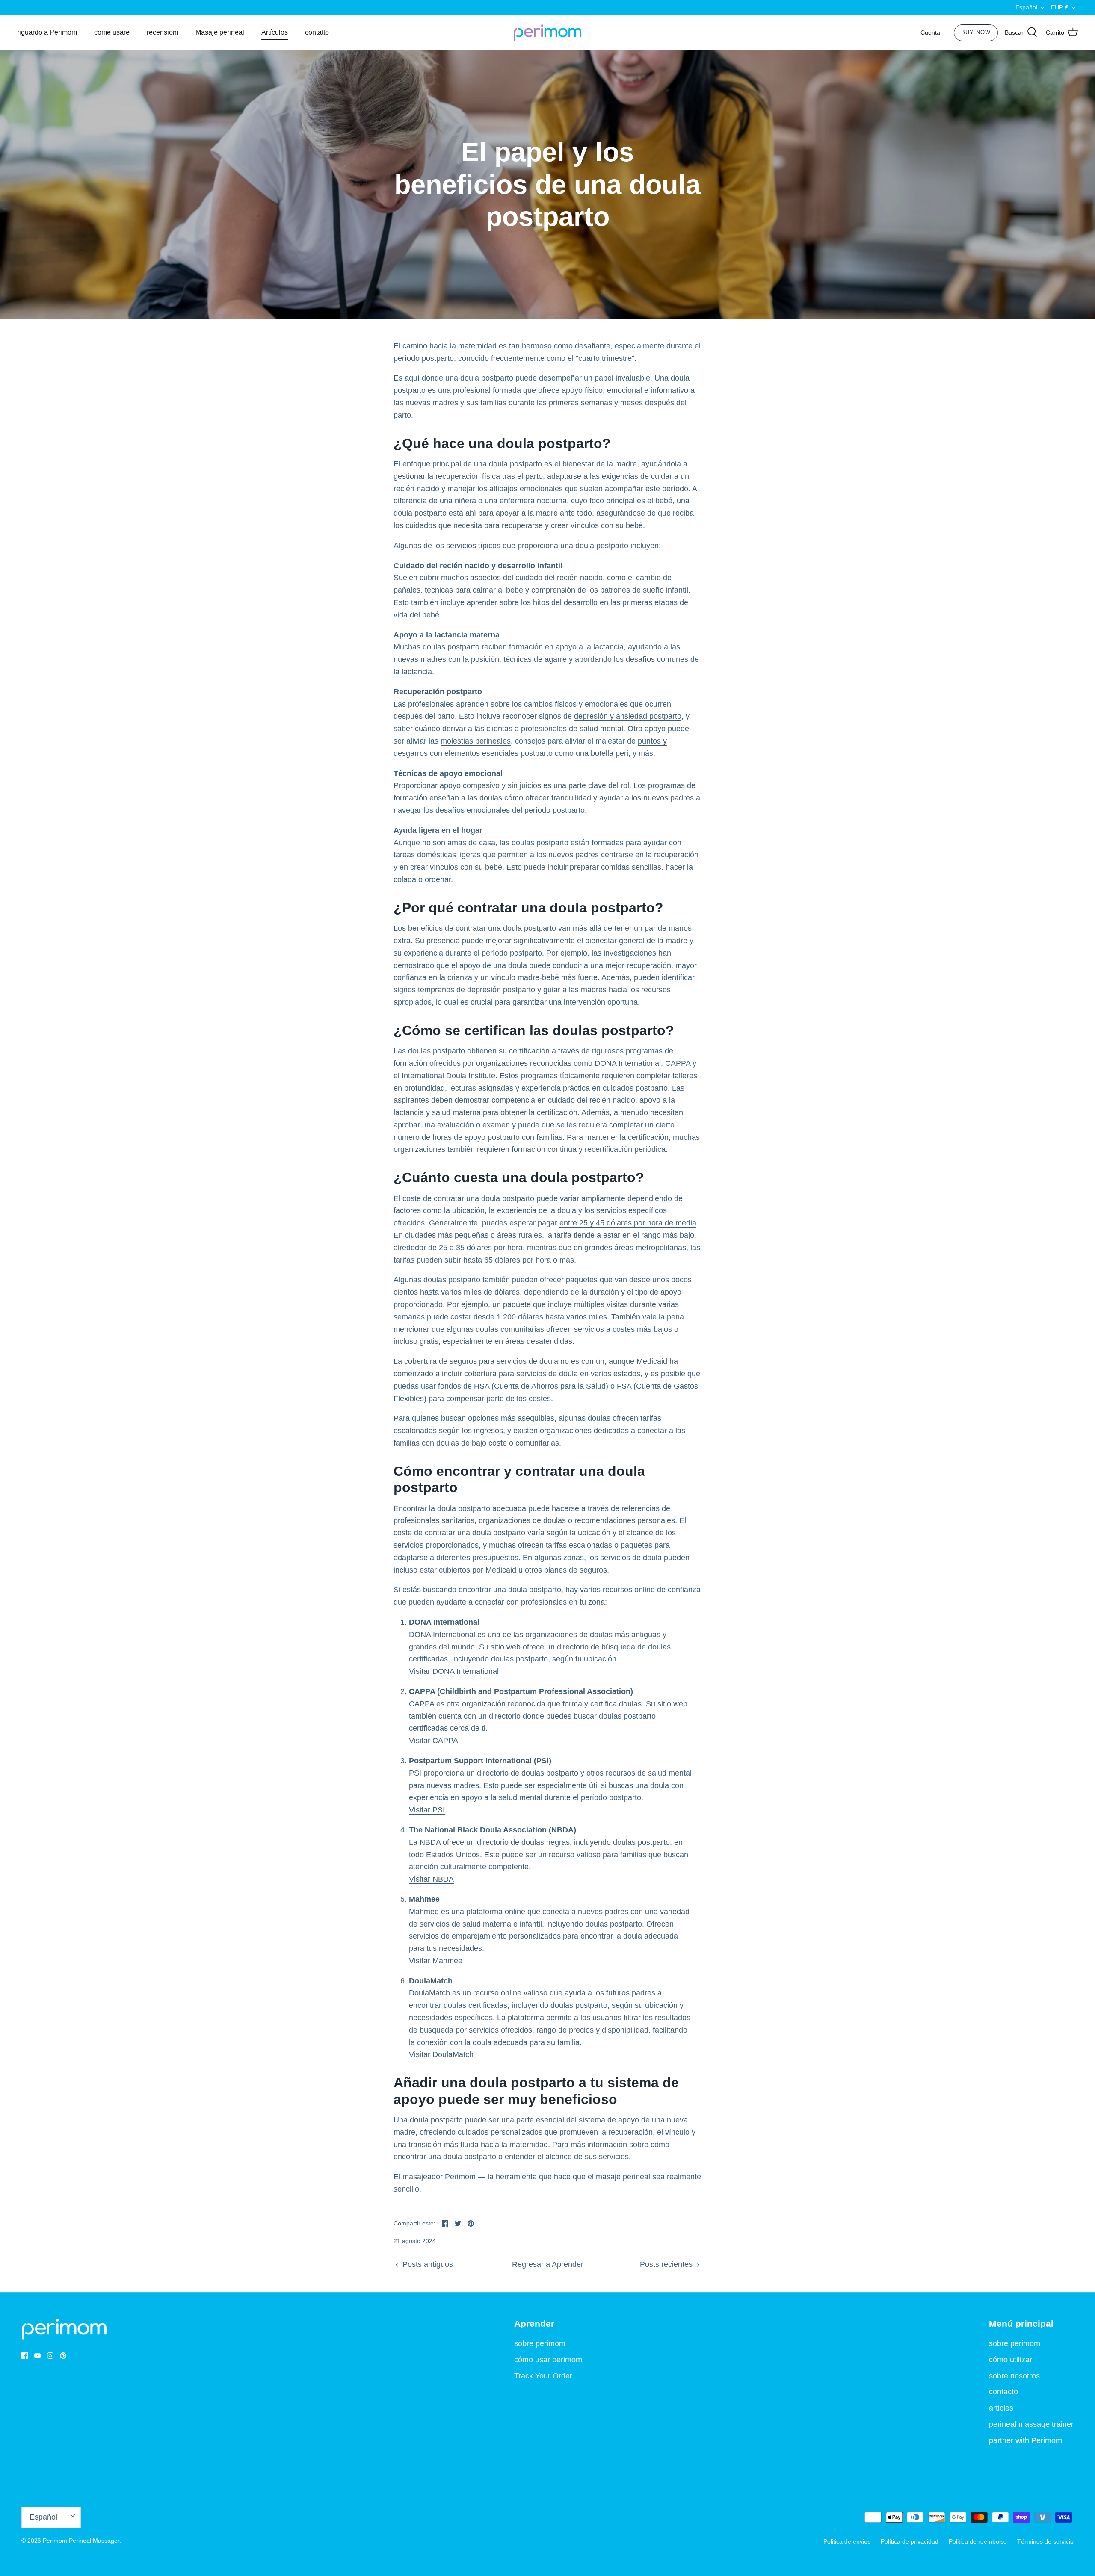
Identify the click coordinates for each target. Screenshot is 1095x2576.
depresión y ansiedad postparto (628, 716)
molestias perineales (476, 741)
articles (1001, 2408)
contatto (317, 32)
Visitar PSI (427, 1810)
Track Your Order (543, 2376)
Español (1026, 7)
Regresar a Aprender (548, 2264)
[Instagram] (50, 2356)
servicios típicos (473, 546)
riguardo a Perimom (47, 32)
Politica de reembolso (978, 2541)
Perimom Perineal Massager (81, 2541)
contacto (1003, 2392)
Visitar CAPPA (434, 1741)
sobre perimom (540, 2343)
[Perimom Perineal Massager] (547, 33)
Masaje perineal (220, 32)
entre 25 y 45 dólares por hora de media (628, 1223)
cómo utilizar (1011, 2360)
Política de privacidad (910, 2541)
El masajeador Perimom (435, 2177)
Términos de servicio (1045, 2541)
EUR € (1060, 7)
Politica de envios (847, 2541)
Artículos (275, 32)
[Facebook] (25, 2356)
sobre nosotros (1014, 2376)
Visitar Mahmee (436, 1961)
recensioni (163, 32)
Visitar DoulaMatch (441, 2054)
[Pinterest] (63, 2356)
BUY (976, 32)
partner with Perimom (1025, 2440)
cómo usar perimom (548, 2360)
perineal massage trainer (1031, 2424)
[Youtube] (37, 2356)
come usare (112, 32)
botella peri (610, 753)
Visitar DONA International (454, 1671)
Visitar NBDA (431, 1879)
